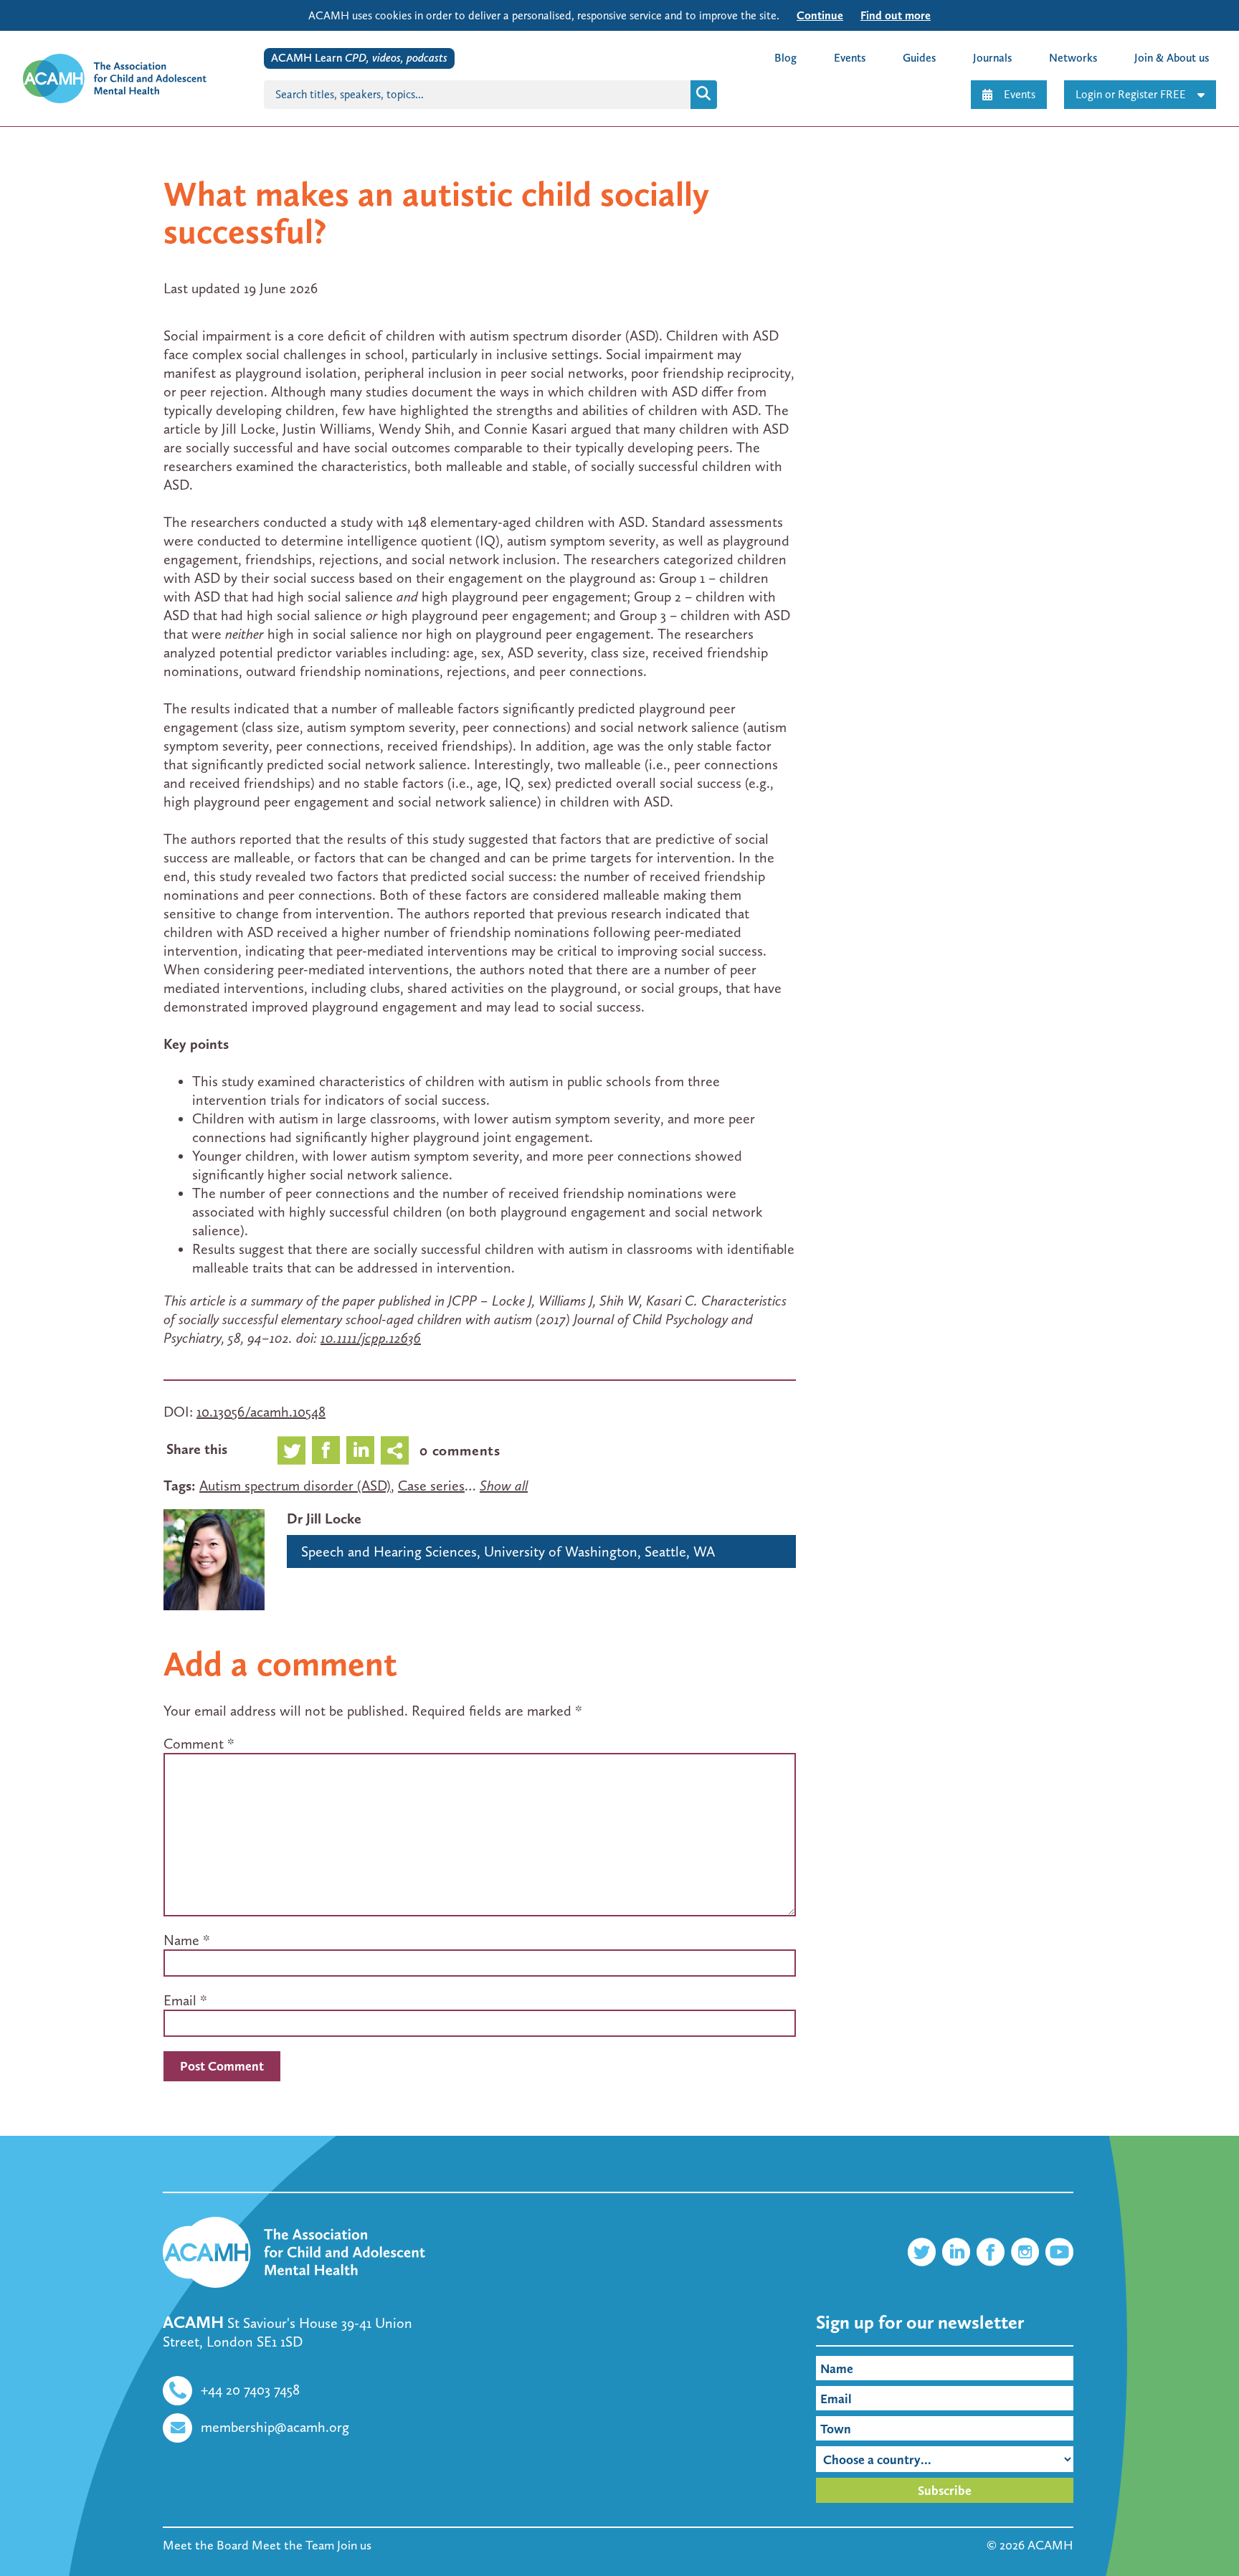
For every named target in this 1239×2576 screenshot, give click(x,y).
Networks (1073, 58)
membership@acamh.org (275, 2427)
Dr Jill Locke (324, 1518)
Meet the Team (293, 2545)
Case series (431, 1486)
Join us (354, 2545)
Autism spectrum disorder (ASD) (295, 1486)
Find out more (896, 15)
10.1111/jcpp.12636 (371, 1338)
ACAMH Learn (359, 58)
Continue (820, 15)
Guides (919, 58)
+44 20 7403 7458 (250, 2390)
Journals (992, 58)
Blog (785, 58)
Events (1020, 94)
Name (181, 1940)
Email (180, 2000)
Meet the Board (206, 2545)
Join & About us (1172, 58)
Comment (199, 1744)
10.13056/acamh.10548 (261, 1412)
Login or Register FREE (1131, 94)
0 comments (460, 1450)
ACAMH (1050, 2545)
